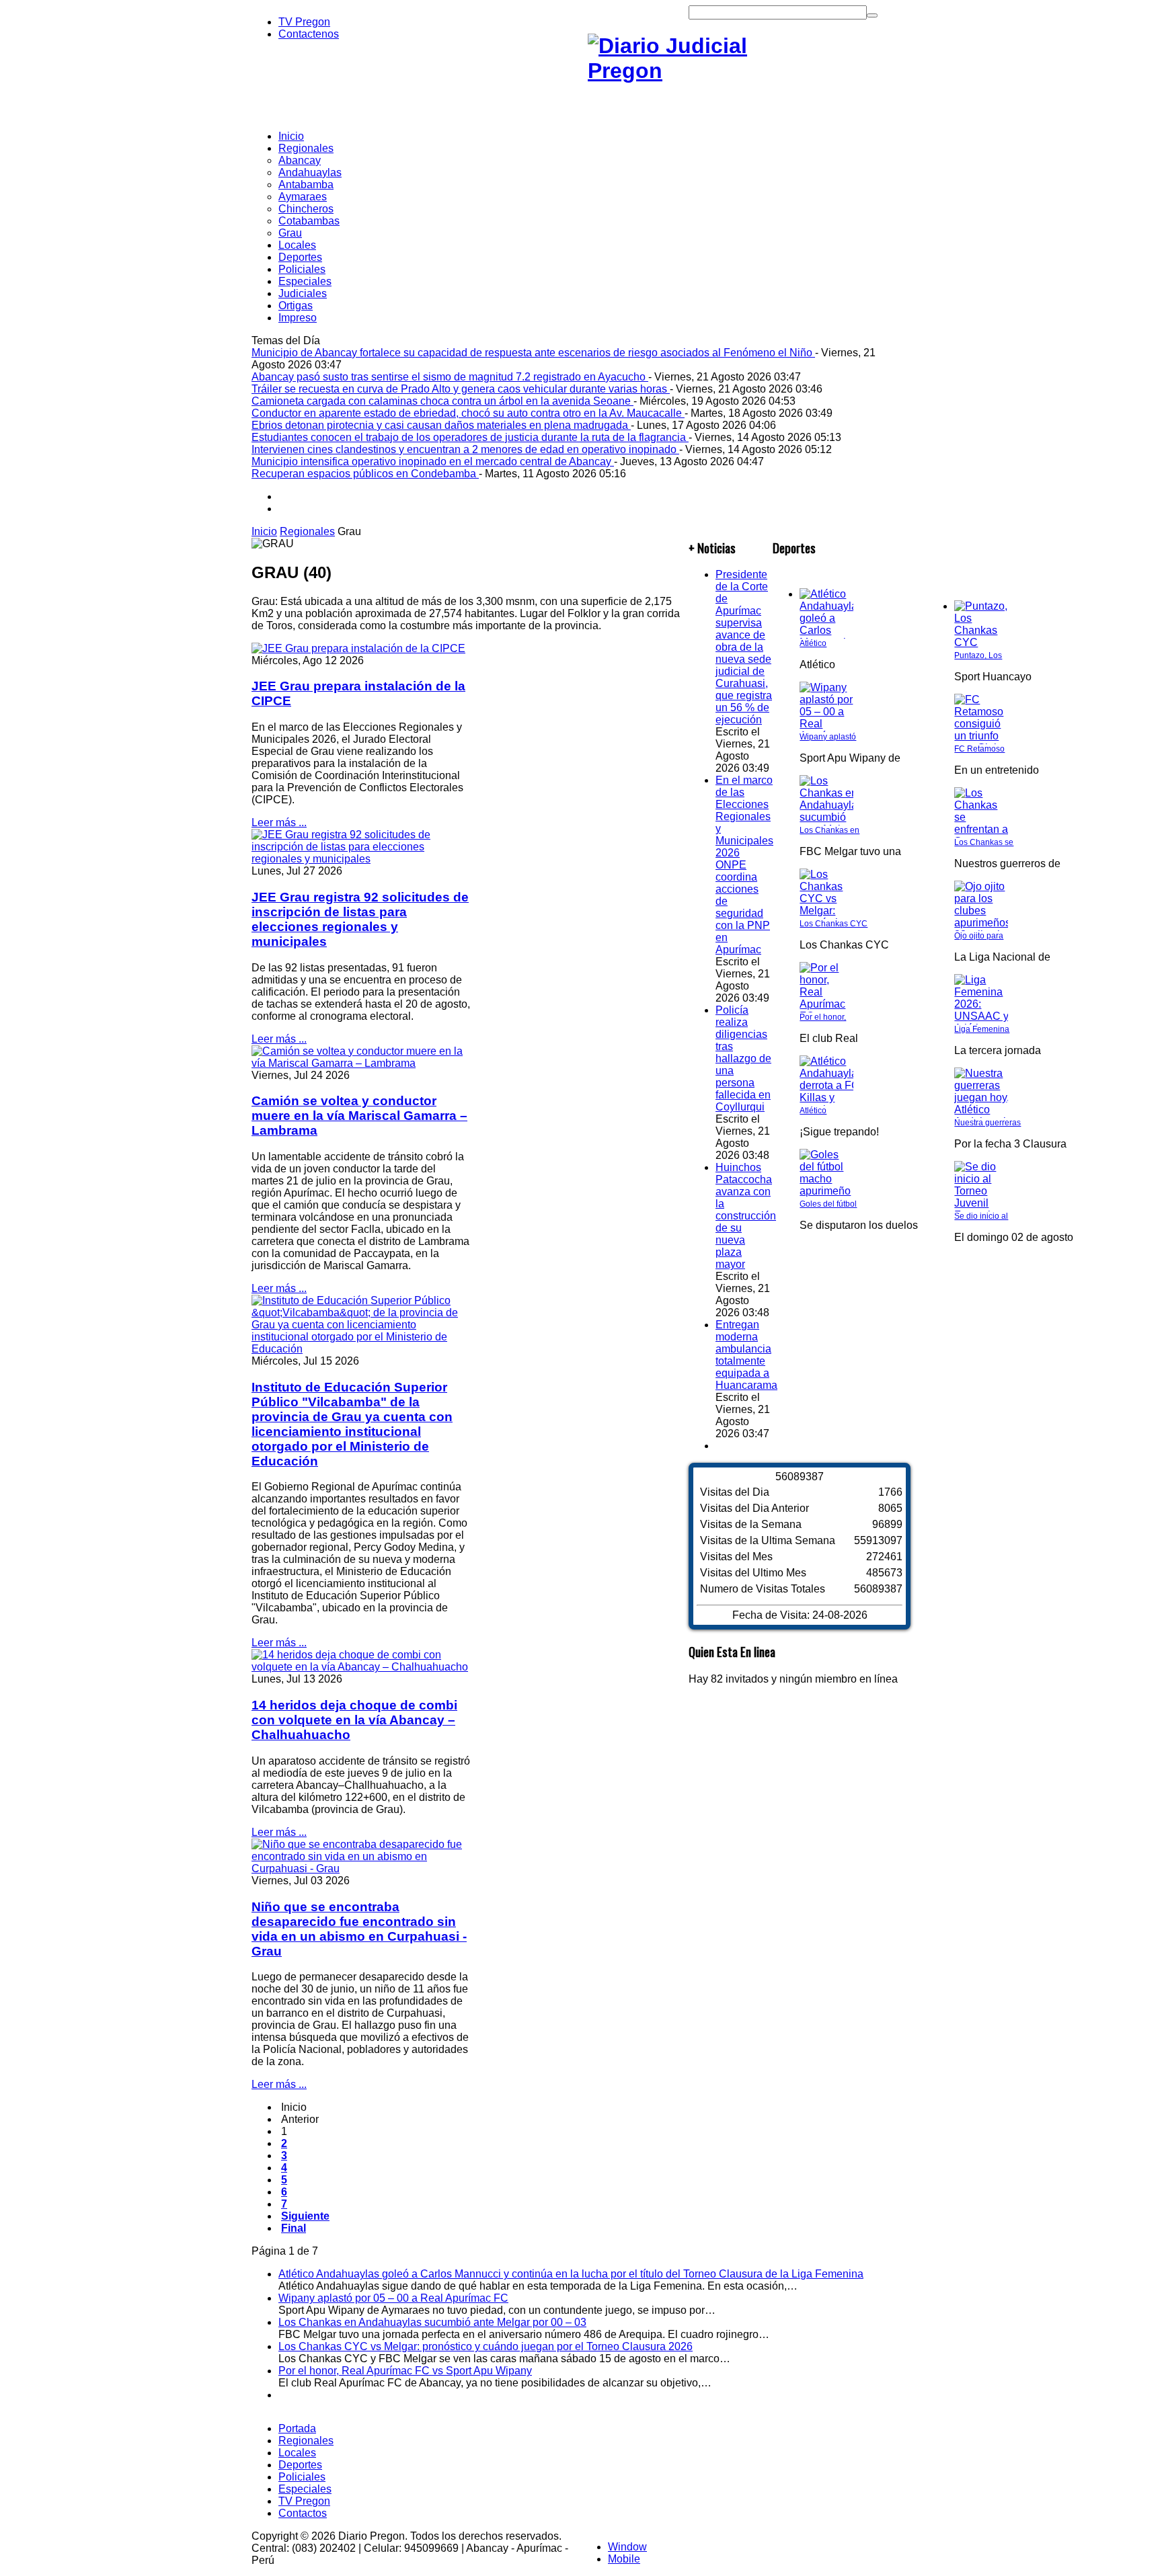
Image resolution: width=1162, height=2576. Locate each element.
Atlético (813, 643)
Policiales (302, 2477)
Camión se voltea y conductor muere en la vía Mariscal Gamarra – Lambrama (359, 1116)
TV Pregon (304, 22)
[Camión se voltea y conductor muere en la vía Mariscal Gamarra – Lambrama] (361, 1063)
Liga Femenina (982, 1029)
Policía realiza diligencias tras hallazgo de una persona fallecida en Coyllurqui (743, 1058)
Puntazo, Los (978, 655)
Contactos (303, 2513)
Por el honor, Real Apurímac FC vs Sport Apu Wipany (405, 2371)
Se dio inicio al (981, 1216)
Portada (297, 2428)
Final (294, 2228)
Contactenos (309, 34)
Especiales (305, 2489)
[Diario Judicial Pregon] (689, 71)
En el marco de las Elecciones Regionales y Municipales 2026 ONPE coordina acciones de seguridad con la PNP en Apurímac (744, 865)
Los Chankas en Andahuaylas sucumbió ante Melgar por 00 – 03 (432, 2322)
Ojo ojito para (979, 936)
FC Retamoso (979, 749)
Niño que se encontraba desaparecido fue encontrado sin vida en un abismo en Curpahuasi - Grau (359, 1929)
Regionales (307, 531)
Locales (297, 2453)
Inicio (264, 531)
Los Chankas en (829, 830)
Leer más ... (279, 822)
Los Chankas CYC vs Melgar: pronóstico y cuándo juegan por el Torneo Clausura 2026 (486, 2346)
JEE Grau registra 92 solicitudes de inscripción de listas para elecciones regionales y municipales (360, 919)
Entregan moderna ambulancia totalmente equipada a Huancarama (746, 1355)
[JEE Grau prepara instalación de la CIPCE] (358, 648)
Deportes (300, 2465)
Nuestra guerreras (987, 1123)
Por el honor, (823, 1017)
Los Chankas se (984, 842)
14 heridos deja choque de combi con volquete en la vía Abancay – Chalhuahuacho (354, 1720)
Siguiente (305, 2216)
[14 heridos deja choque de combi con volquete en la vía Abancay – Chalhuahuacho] (361, 1667)
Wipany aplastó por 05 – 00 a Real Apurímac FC (393, 2298)
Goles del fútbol (828, 1204)
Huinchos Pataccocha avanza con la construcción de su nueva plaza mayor (746, 1216)
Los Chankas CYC (834, 924)
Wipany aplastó (828, 737)
